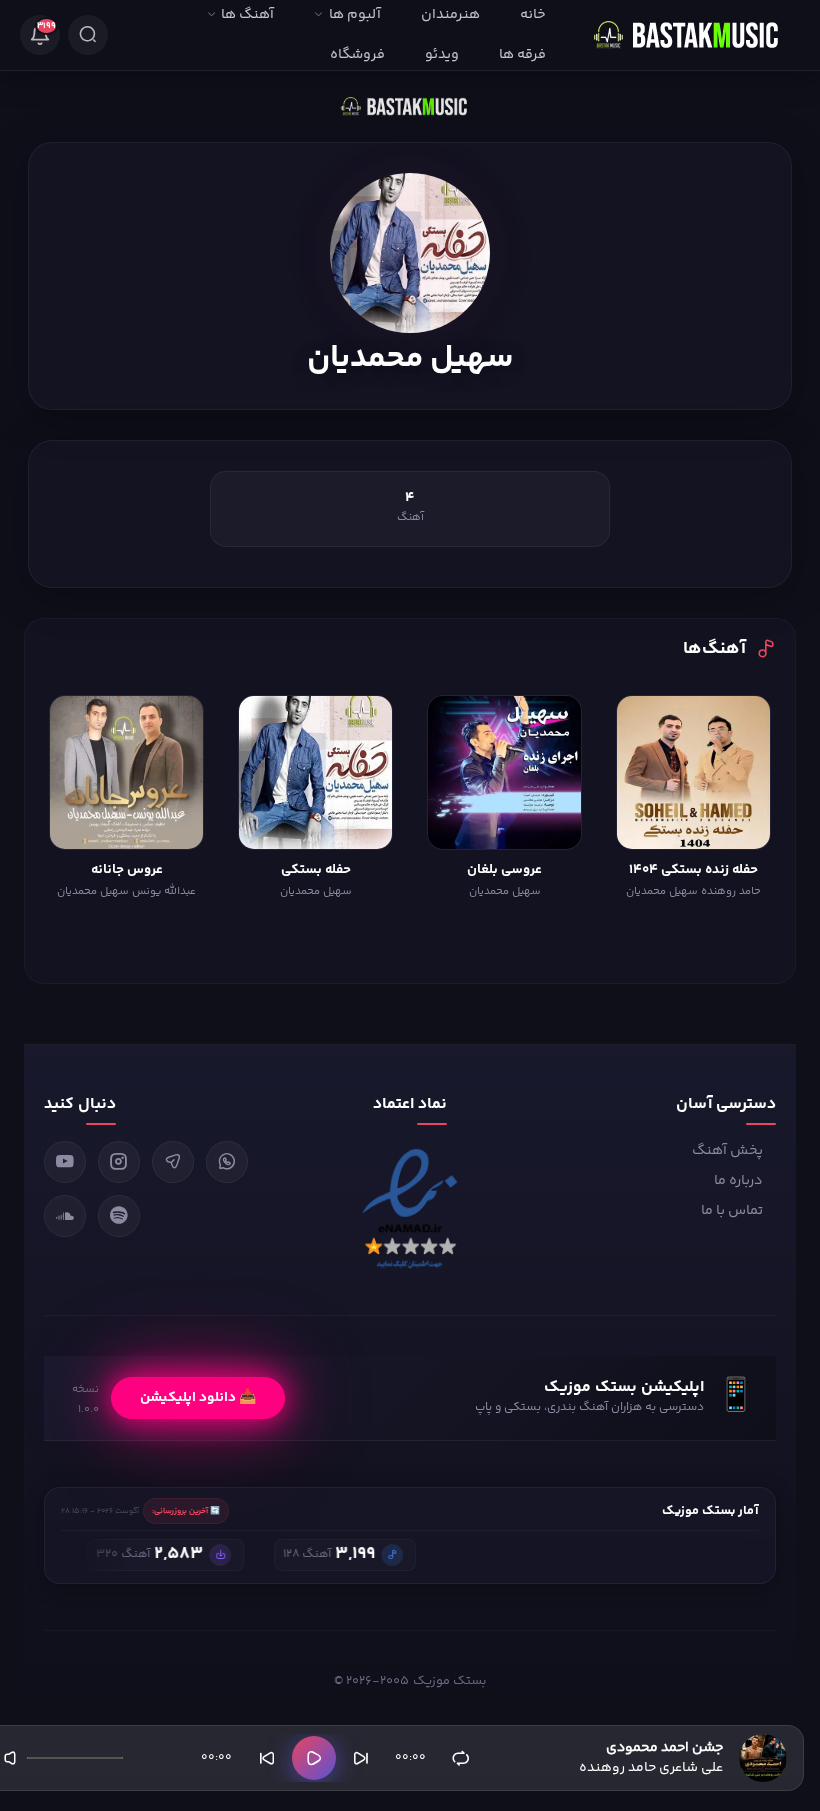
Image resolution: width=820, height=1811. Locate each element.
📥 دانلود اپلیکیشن (198, 1398)
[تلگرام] (173, 1162)
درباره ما (738, 1181)
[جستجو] (88, 35)
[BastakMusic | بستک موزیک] (695, 35)
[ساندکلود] (65, 1216)
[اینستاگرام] (119, 1162)
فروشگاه (357, 55)
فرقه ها (522, 55)
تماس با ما (732, 1211)
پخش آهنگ (727, 1151)
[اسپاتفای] (119, 1216)
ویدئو (442, 55)
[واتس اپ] (227, 1162)
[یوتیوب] (65, 1162)
